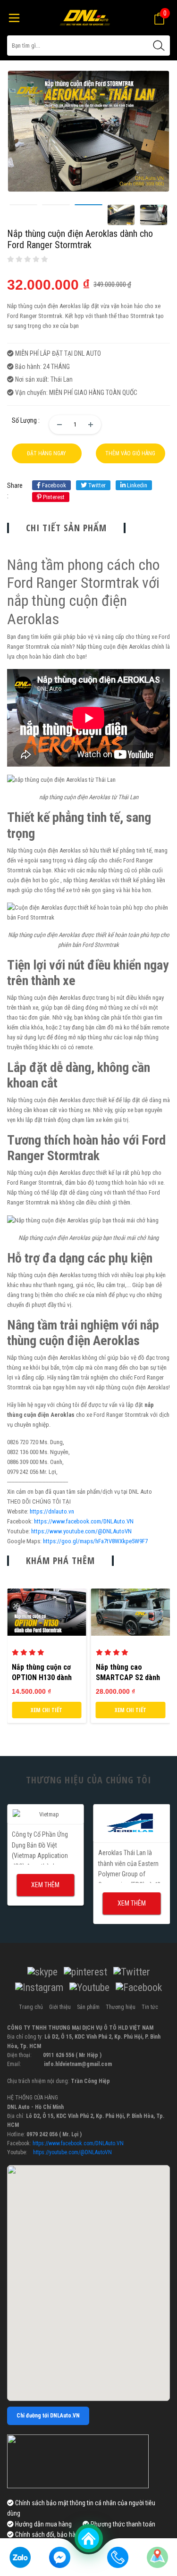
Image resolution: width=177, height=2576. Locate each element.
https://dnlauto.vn (52, 1511)
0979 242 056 (23, 1472)
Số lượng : (26, 420)
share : (15, 491)
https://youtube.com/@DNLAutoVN (72, 2152)
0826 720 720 (23, 1442)
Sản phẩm (88, 2007)
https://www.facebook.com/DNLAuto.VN (84, 1521)
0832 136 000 (23, 1452)
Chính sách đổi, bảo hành (48, 2534)
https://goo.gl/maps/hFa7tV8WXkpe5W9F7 (95, 1541)
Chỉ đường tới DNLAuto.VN (48, 2416)
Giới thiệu (60, 2007)
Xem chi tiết (46, 1710)
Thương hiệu (121, 2007)
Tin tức (150, 2007)
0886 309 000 (23, 1462)
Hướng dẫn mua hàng (43, 2524)
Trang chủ (31, 2007)
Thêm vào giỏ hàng (130, 453)
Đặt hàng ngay (46, 453)
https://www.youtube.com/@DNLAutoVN (81, 1531)
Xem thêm (45, 1885)
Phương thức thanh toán (122, 2524)
